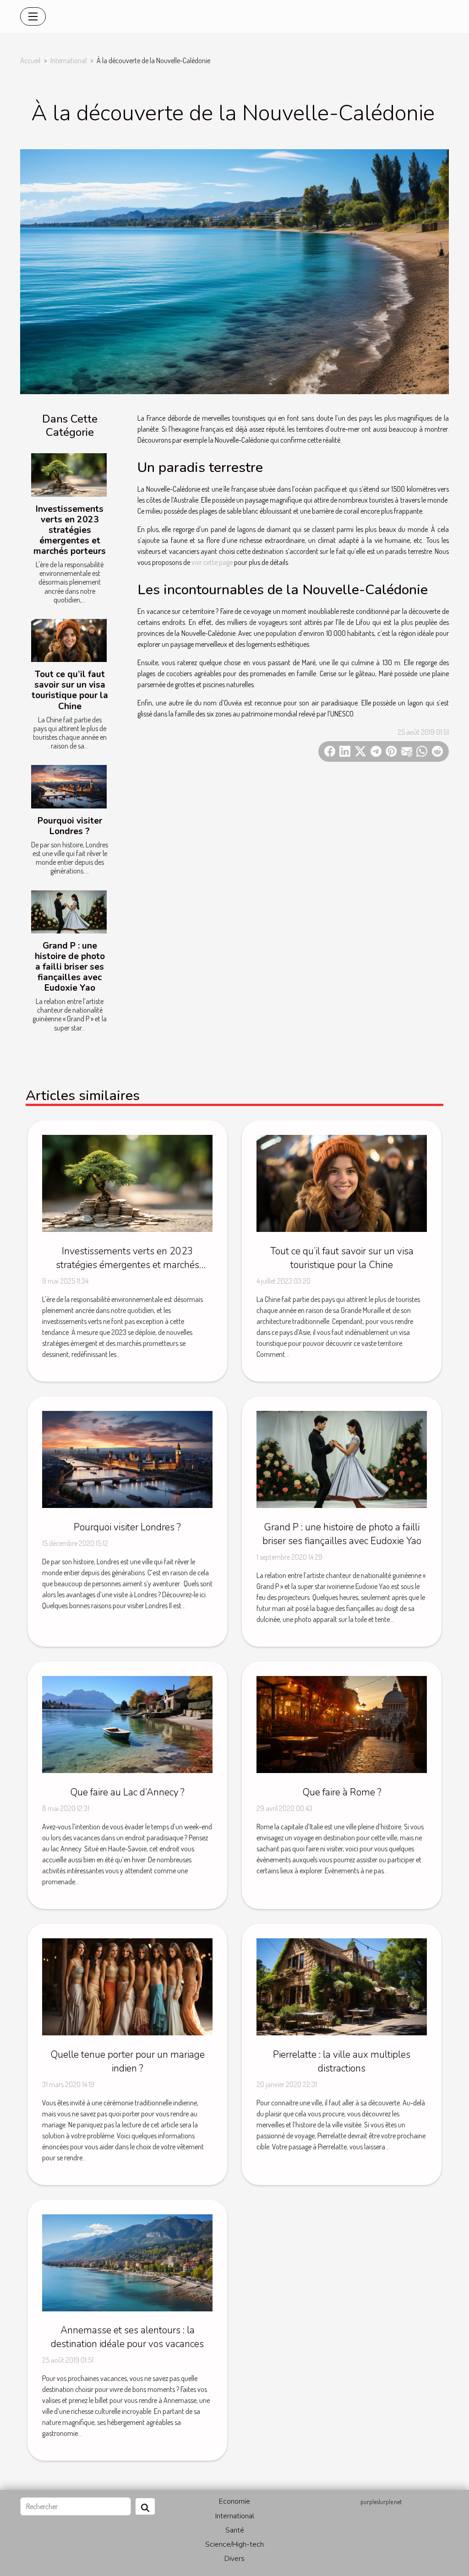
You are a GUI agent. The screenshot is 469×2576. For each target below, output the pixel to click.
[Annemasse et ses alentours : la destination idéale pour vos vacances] (127, 2261)
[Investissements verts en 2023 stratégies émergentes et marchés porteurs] (69, 475)
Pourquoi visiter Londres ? (70, 826)
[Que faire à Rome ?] (342, 1724)
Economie (234, 2501)
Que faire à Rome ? (342, 1792)
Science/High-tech (234, 2544)
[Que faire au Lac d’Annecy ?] (127, 1724)
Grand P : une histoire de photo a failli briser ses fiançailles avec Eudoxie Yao (70, 967)
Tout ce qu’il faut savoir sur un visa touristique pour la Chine (70, 690)
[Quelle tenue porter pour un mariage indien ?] (127, 1986)
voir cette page (212, 562)
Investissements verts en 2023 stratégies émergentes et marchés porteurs (70, 530)
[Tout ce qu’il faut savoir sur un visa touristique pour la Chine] (69, 640)
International (68, 60)
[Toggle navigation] (33, 16)
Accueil (30, 60)
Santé (235, 2530)
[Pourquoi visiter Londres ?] (69, 786)
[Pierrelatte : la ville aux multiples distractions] (342, 1986)
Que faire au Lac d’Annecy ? (127, 1792)
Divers (234, 2559)
